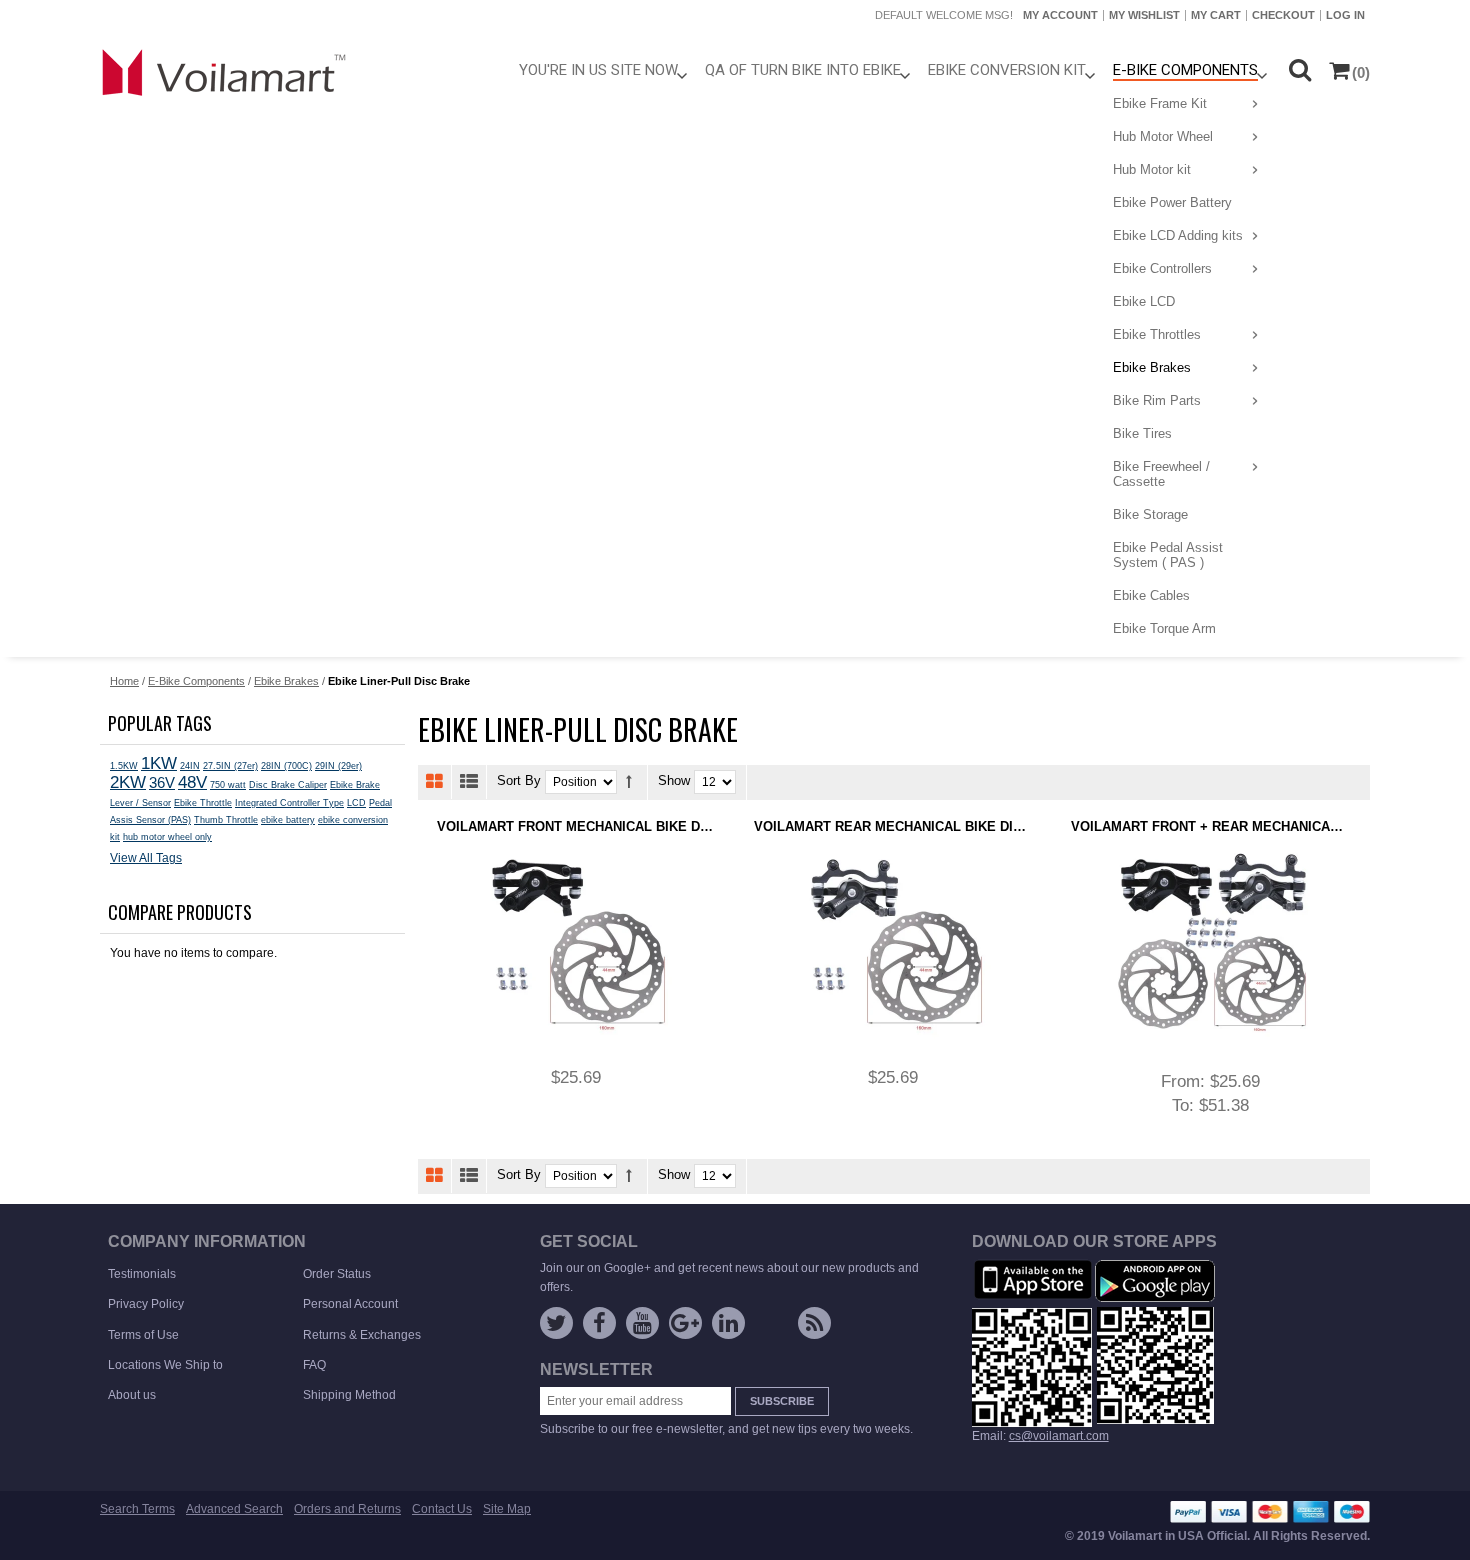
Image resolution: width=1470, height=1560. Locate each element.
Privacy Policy (146, 1304)
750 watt (228, 785)
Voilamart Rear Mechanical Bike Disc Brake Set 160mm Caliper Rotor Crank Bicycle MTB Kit (893, 826)
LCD (356, 803)
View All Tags (146, 858)
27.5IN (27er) (230, 766)
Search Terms (137, 1509)
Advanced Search (234, 1509)
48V (192, 782)
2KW (128, 782)
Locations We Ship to (165, 1365)
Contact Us (442, 1509)
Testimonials (142, 1274)
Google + (685, 1323)
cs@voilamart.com (1059, 1436)
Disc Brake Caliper (288, 785)
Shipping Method (349, 1395)
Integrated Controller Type (289, 803)
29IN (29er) (338, 766)
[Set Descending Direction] (629, 781)
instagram (771, 1327)
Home (124, 681)
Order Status (337, 1274)
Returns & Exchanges (362, 1335)
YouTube (642, 1323)
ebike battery (288, 820)
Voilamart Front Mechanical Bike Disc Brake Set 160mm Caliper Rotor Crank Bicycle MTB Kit (576, 826)
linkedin (728, 1323)
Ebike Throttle (203, 803)
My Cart (1216, 15)
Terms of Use (143, 1335)
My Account (1060, 15)
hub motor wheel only (167, 837)
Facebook (599, 1323)
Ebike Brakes (286, 681)
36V (162, 782)
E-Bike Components (196, 681)
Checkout (1283, 15)
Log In (1345, 15)
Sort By (519, 781)
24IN (190, 766)
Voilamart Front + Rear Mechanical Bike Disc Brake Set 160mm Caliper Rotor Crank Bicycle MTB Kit (1210, 826)
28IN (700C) (286, 766)
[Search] (1299, 69)
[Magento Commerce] (225, 72)
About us (132, 1395)
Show (674, 781)
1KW (159, 763)
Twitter (556, 1323)
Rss (814, 1323)
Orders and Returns (347, 1509)
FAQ (314, 1365)
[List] (469, 782)
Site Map (507, 1509)
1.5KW (124, 766)
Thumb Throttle (226, 820)
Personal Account (350, 1304)
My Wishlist (1144, 15)
